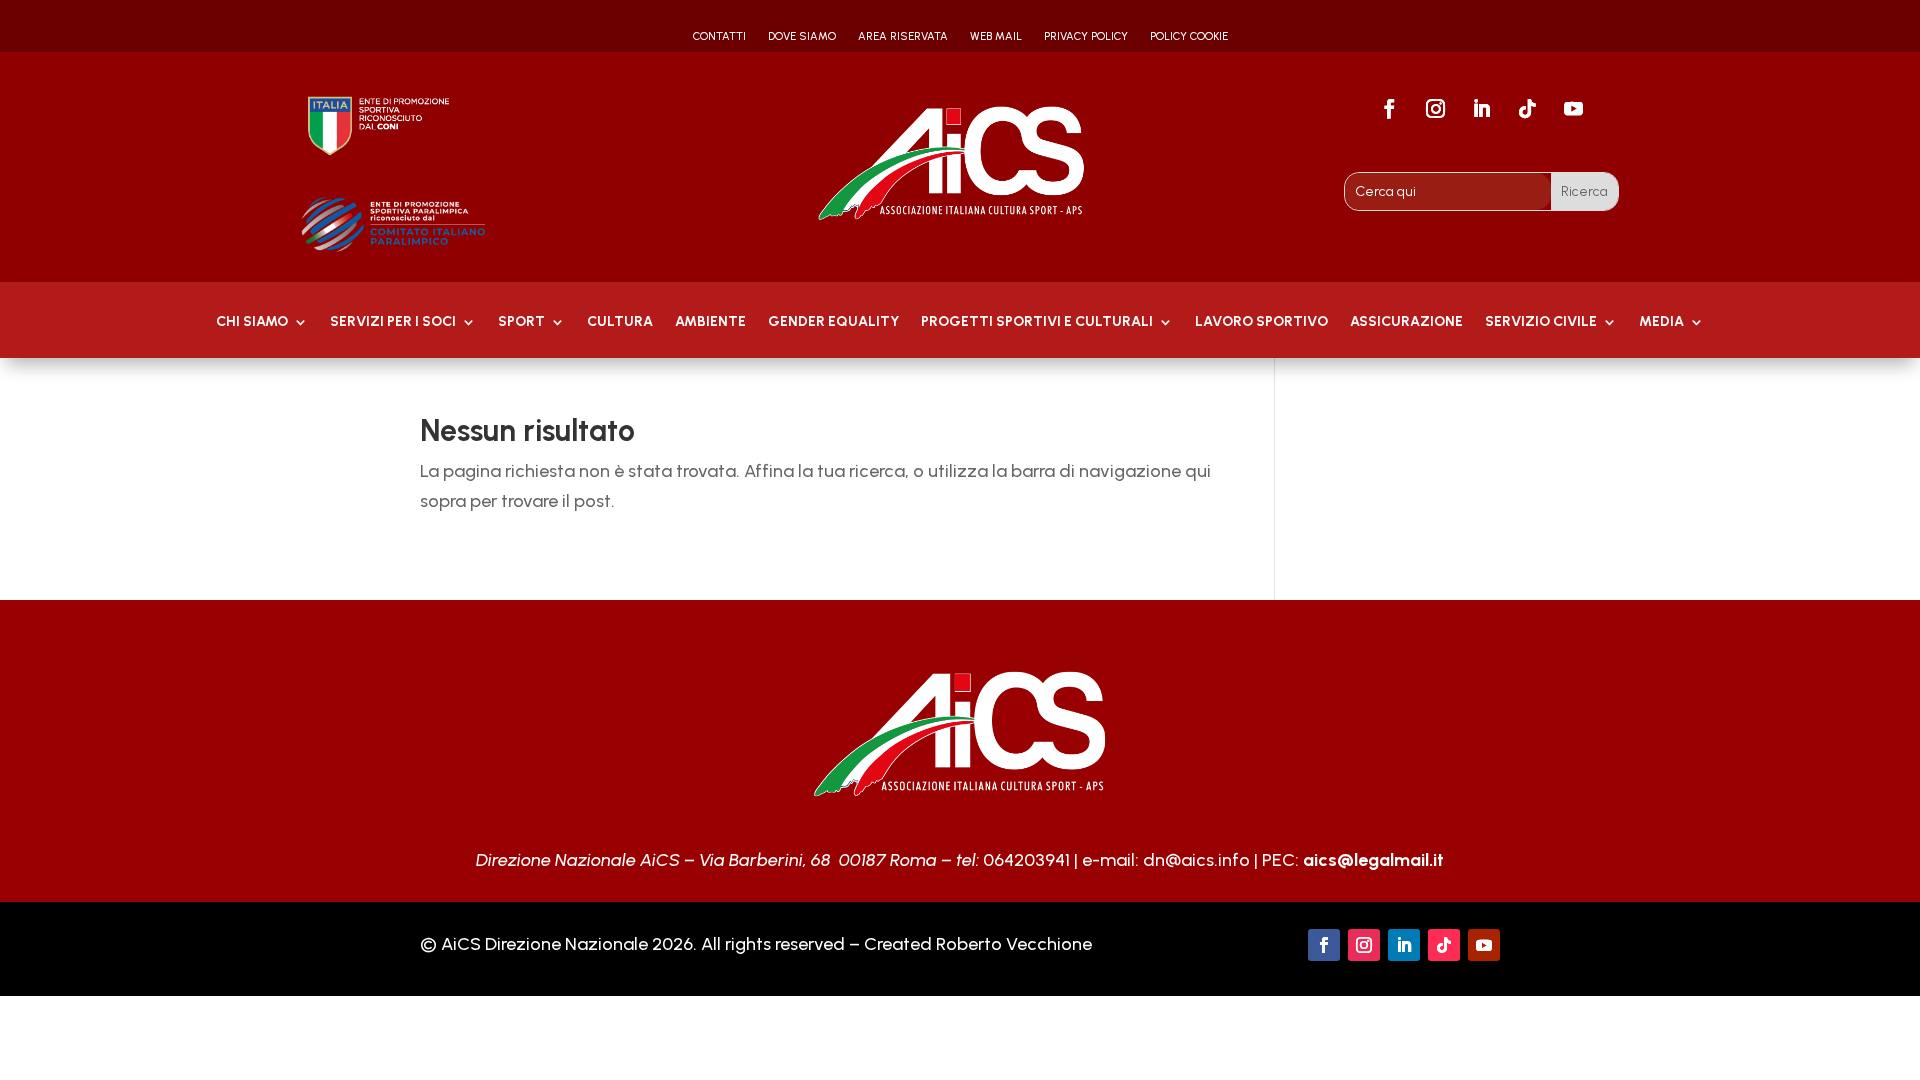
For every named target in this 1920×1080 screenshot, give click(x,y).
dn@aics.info (1196, 860)
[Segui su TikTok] (1528, 109)
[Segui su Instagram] (1436, 109)
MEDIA (1661, 322)
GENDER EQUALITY (833, 322)
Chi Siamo (252, 322)
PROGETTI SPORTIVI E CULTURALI (1037, 322)
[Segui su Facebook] (1390, 109)
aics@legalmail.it (1373, 860)
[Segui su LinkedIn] (1482, 109)
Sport (521, 322)
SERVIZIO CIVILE (1541, 322)
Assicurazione (1406, 322)
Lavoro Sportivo (1261, 322)
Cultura (620, 322)
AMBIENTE (710, 322)
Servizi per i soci (393, 322)
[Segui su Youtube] (1574, 109)
